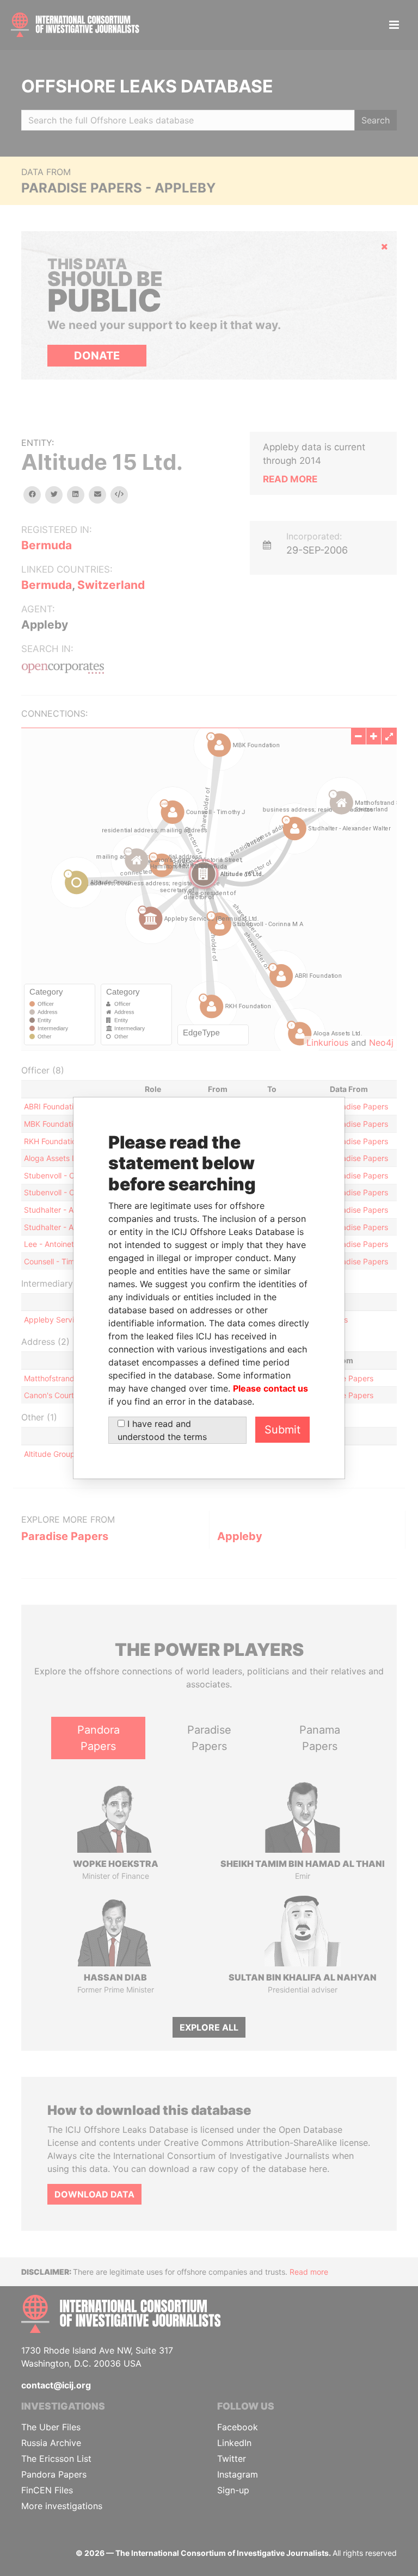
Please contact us (271, 1388)
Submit (282, 1430)
